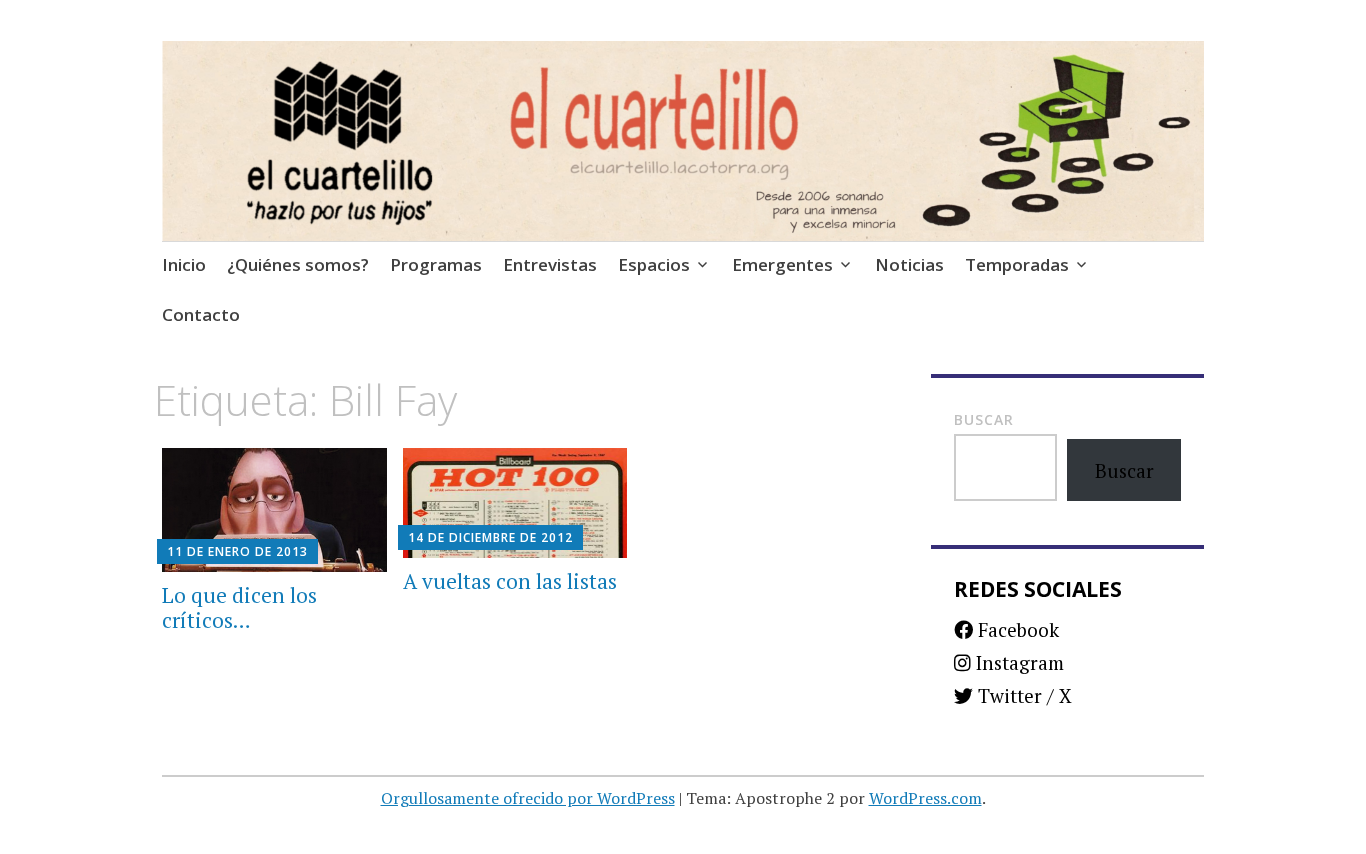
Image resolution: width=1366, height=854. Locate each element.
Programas (436, 264)
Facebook (1016, 629)
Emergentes (782, 264)
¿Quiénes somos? (298, 264)
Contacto (201, 314)
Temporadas (1017, 264)
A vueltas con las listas (510, 581)
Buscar (984, 419)
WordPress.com (925, 798)
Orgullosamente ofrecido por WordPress (528, 798)
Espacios (654, 264)
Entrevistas (550, 264)
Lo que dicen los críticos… (239, 607)
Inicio (184, 264)
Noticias (909, 264)
